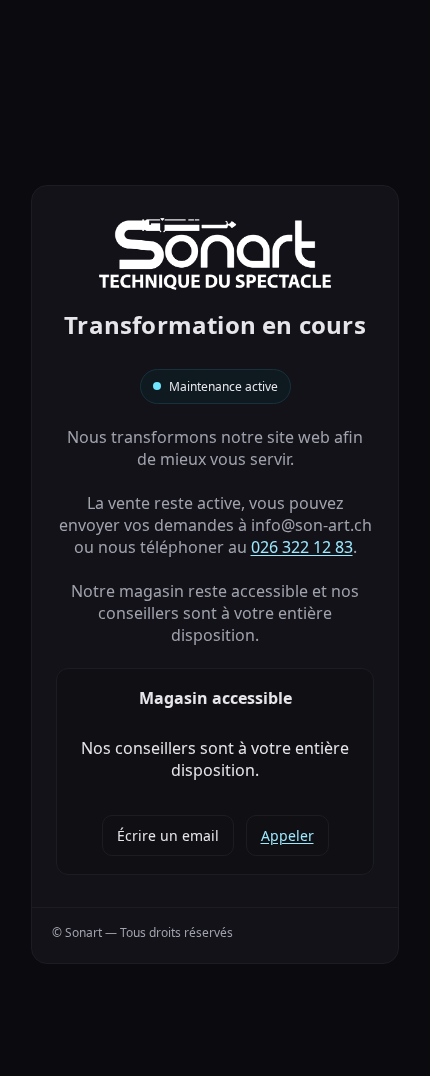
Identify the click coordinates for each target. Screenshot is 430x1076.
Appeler (287, 835)
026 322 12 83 (302, 547)
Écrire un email (168, 835)
